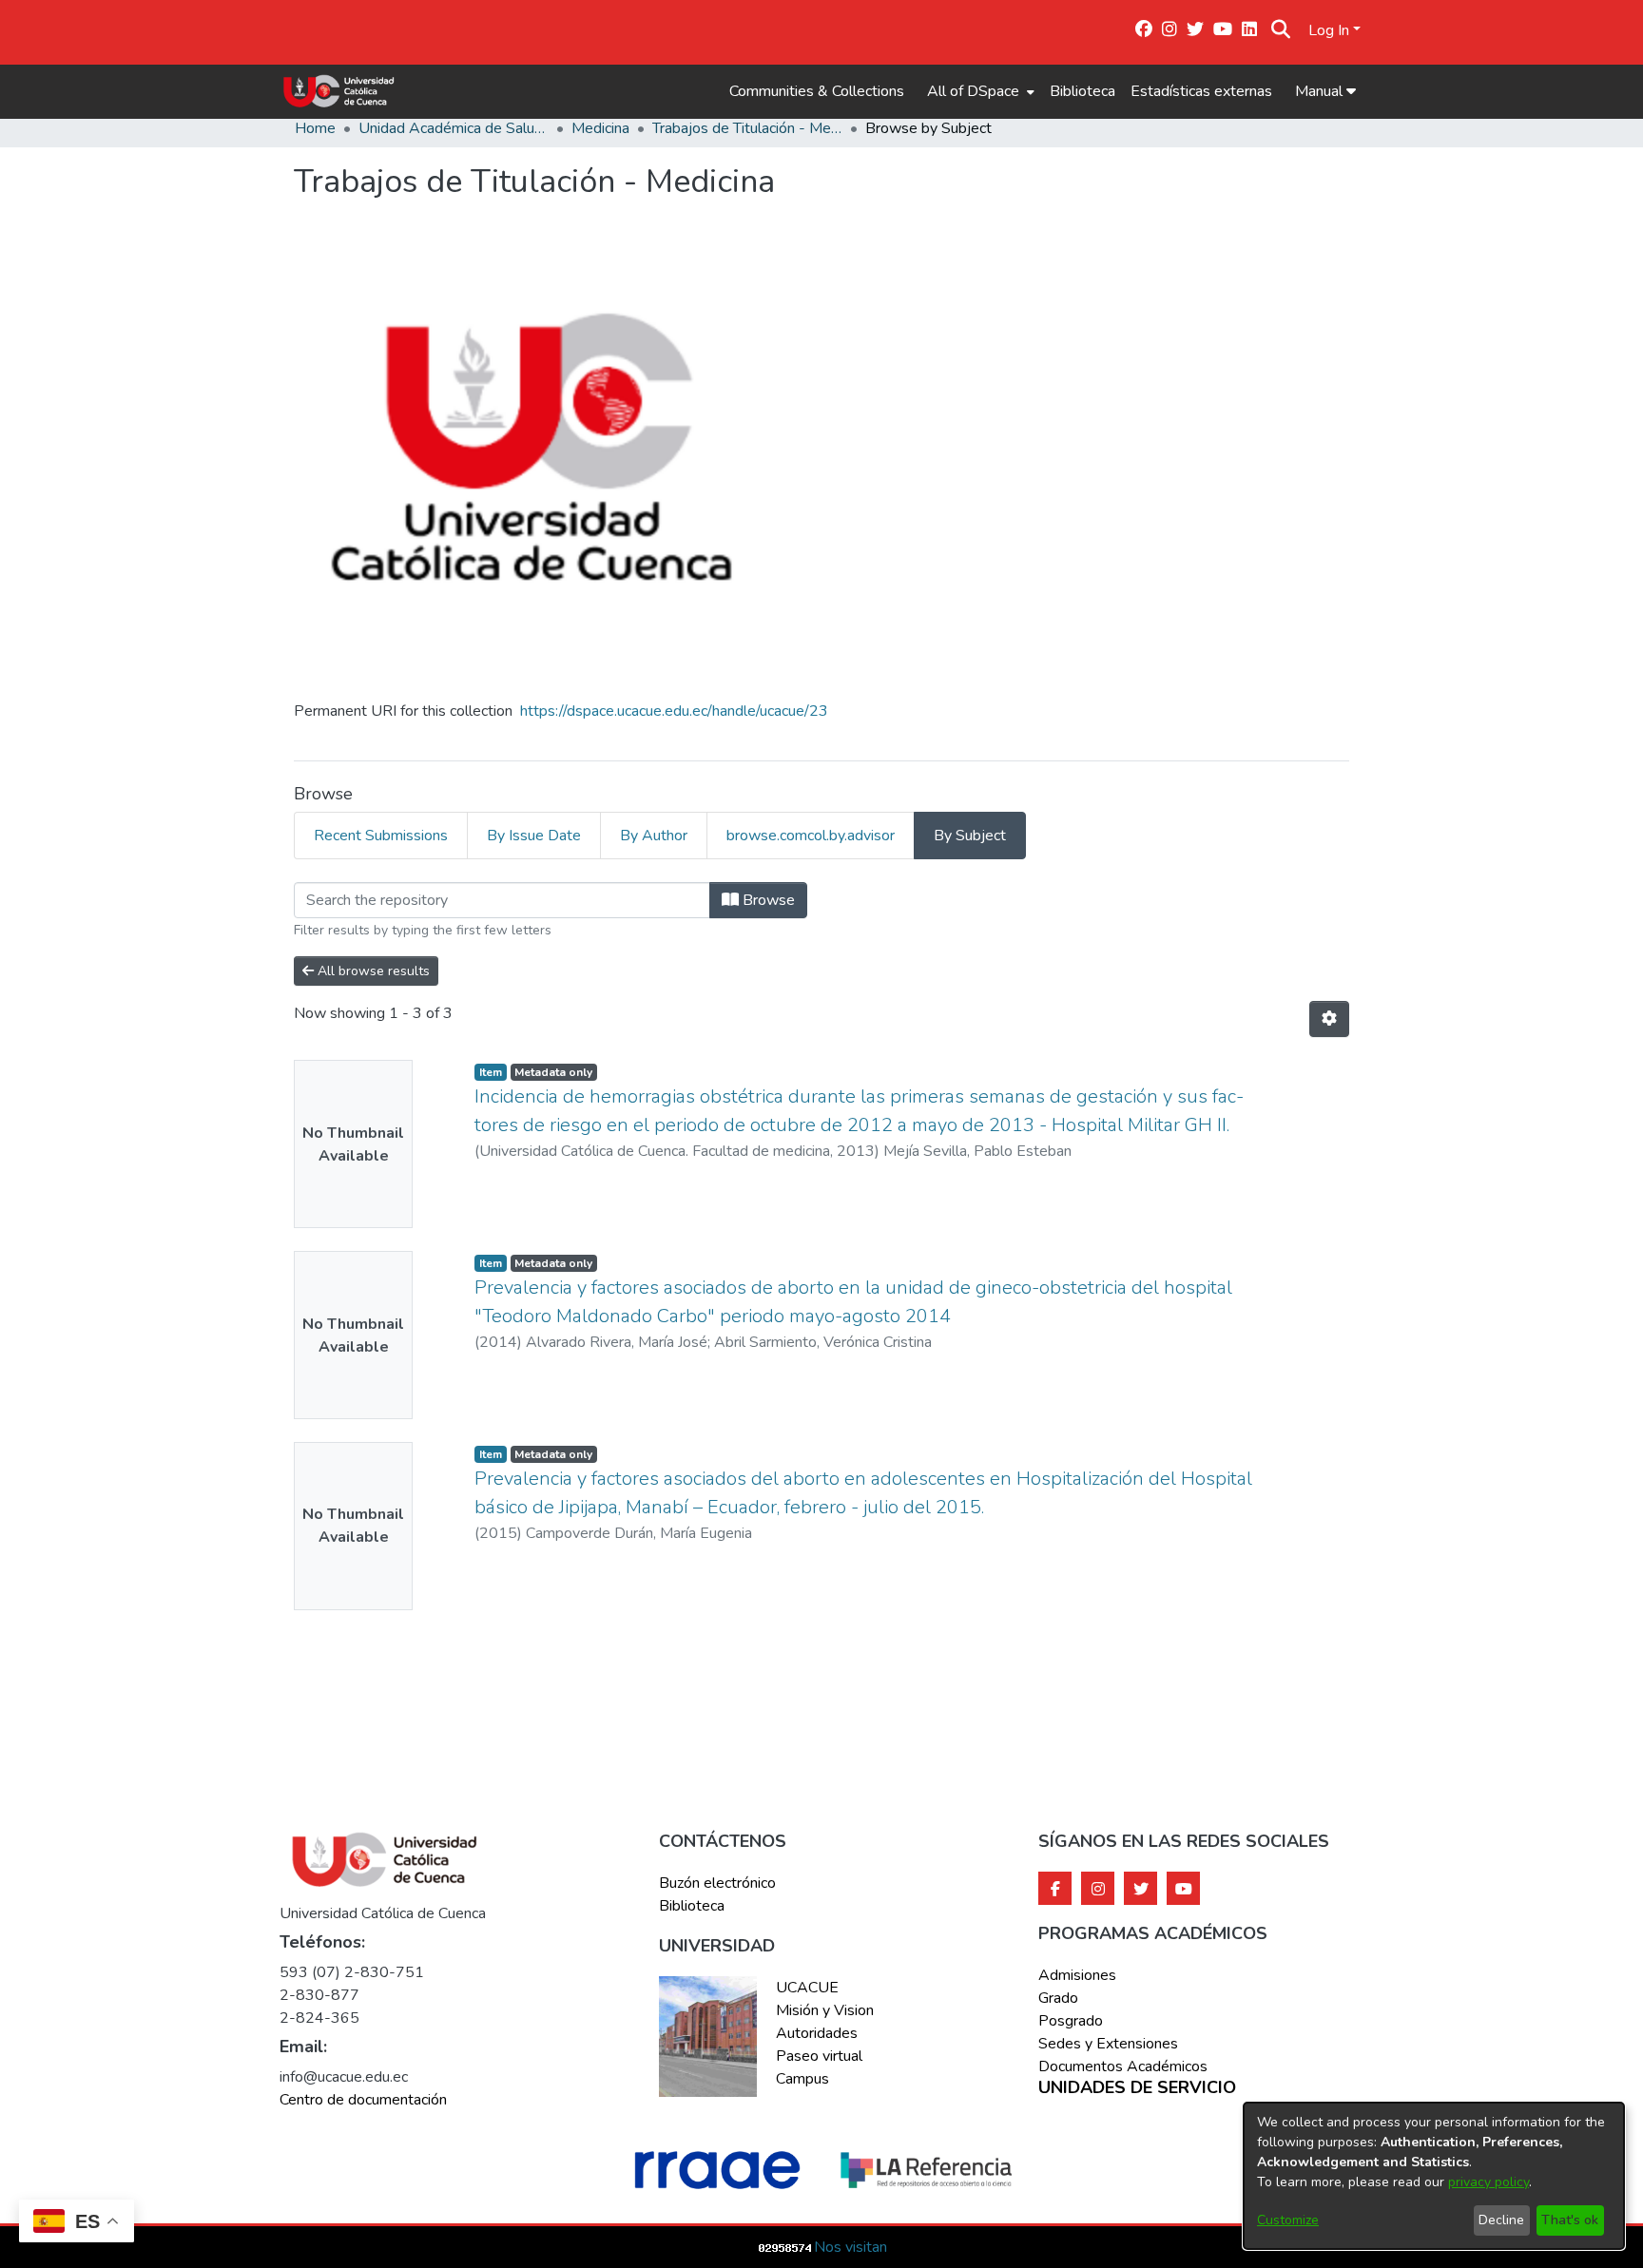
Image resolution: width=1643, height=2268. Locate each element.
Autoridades (817, 2033)
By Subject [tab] (970, 836)
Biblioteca (1082, 91)
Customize (1288, 2220)
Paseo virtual (819, 2056)
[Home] (339, 91)
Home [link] (315, 128)
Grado (1058, 1998)
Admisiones (1077, 1975)
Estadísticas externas (1201, 91)
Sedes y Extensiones (1108, 2044)
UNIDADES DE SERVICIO (1137, 2088)
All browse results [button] (372, 971)
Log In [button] (1331, 30)
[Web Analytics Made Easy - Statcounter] (785, 2247)
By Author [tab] (654, 836)
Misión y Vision (825, 2010)
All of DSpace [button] (973, 91)
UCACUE (807, 1988)
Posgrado (1071, 2021)
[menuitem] (979, 91)
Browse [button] (767, 900)
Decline (1501, 2220)
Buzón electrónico (717, 1883)
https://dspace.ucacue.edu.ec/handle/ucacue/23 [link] (674, 711)
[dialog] (1434, 2176)
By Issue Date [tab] (534, 836)
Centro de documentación (363, 2100)
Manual (1321, 91)
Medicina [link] (600, 128)
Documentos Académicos (1123, 2066)
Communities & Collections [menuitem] (817, 91)
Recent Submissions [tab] (381, 836)
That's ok (1570, 2220)
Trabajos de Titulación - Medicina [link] (747, 128)
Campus (802, 2079)
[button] (1281, 30)
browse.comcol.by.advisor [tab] (811, 836)
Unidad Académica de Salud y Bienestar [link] (454, 128)
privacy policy (1488, 2182)
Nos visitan (850, 2247)
